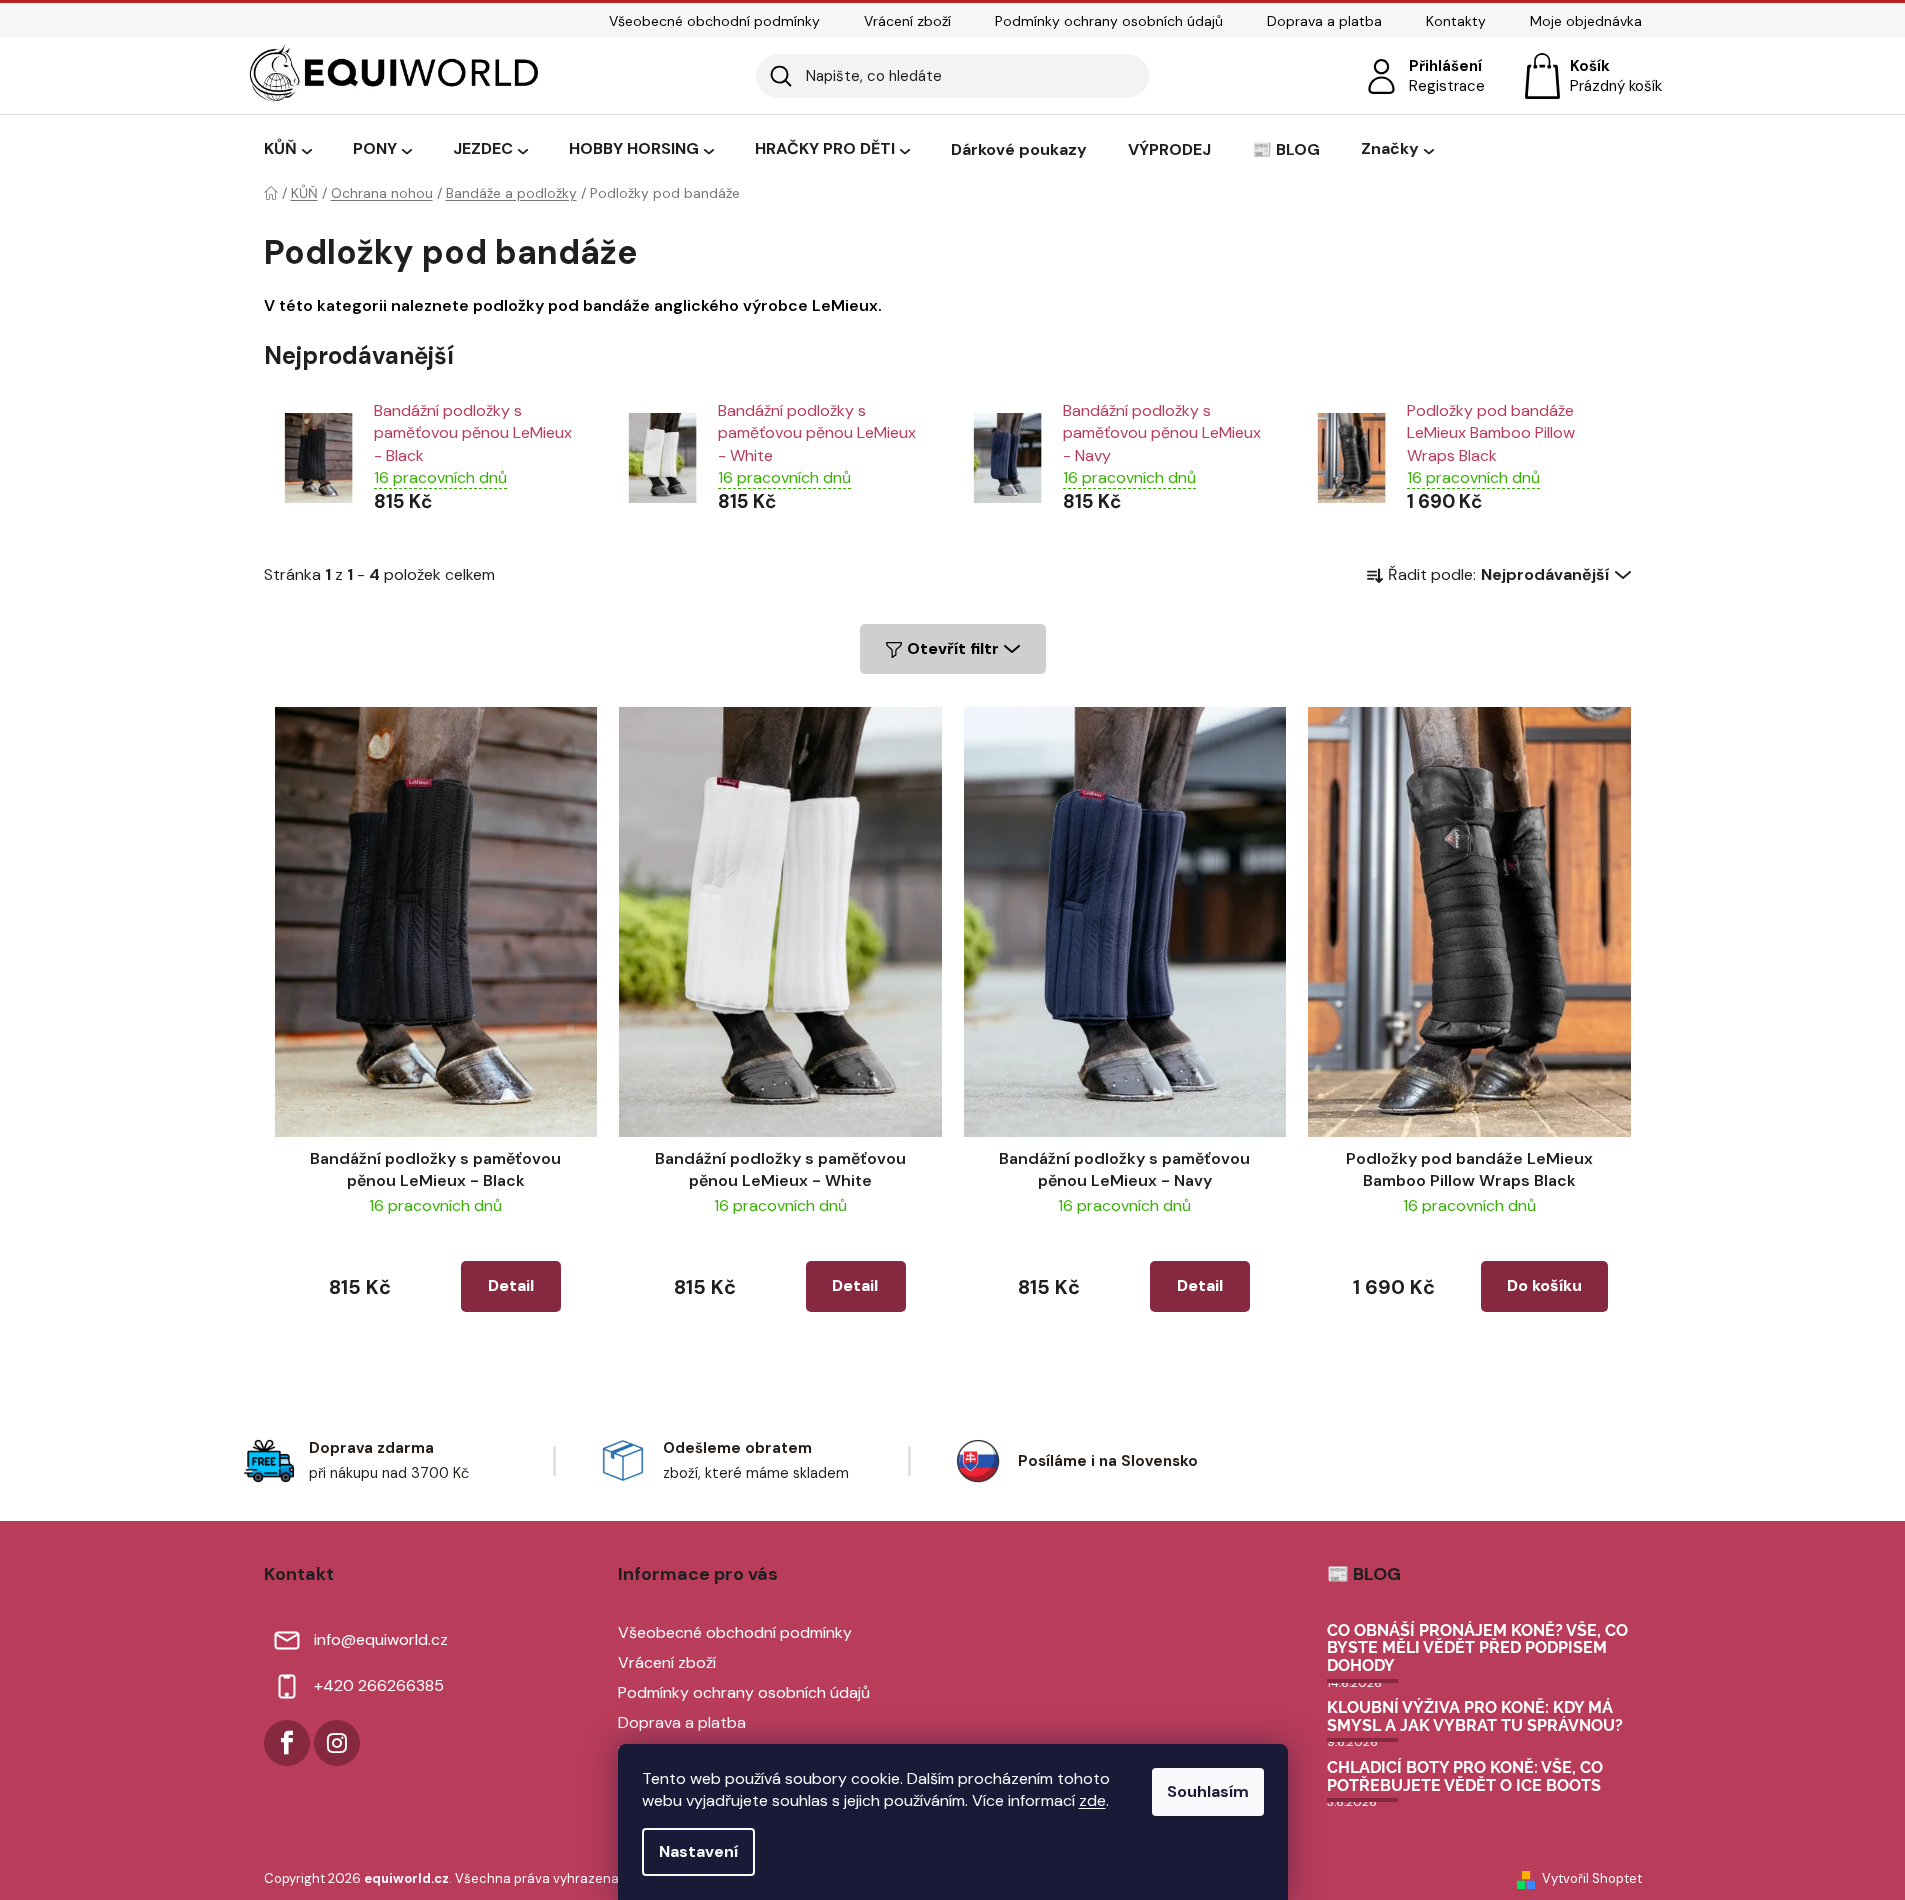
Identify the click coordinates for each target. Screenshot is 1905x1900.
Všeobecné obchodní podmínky (714, 21)
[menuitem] (288, 150)
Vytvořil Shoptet (1592, 1878)
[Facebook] (287, 1743)
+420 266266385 (379, 1685)
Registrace (1447, 86)
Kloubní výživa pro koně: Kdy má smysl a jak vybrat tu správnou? (1475, 1716)
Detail (511, 1285)
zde (1092, 1800)
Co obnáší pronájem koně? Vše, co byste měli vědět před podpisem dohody (1477, 1648)
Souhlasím (1208, 1791)
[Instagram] (337, 1743)
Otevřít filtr (953, 648)
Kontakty (1456, 21)
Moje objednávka (1586, 21)
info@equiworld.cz (381, 1639)
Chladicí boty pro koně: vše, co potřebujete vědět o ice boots (1465, 1776)
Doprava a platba (1324, 21)
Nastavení (698, 1851)
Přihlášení (1445, 66)
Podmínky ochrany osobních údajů (1109, 21)
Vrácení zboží (907, 21)
